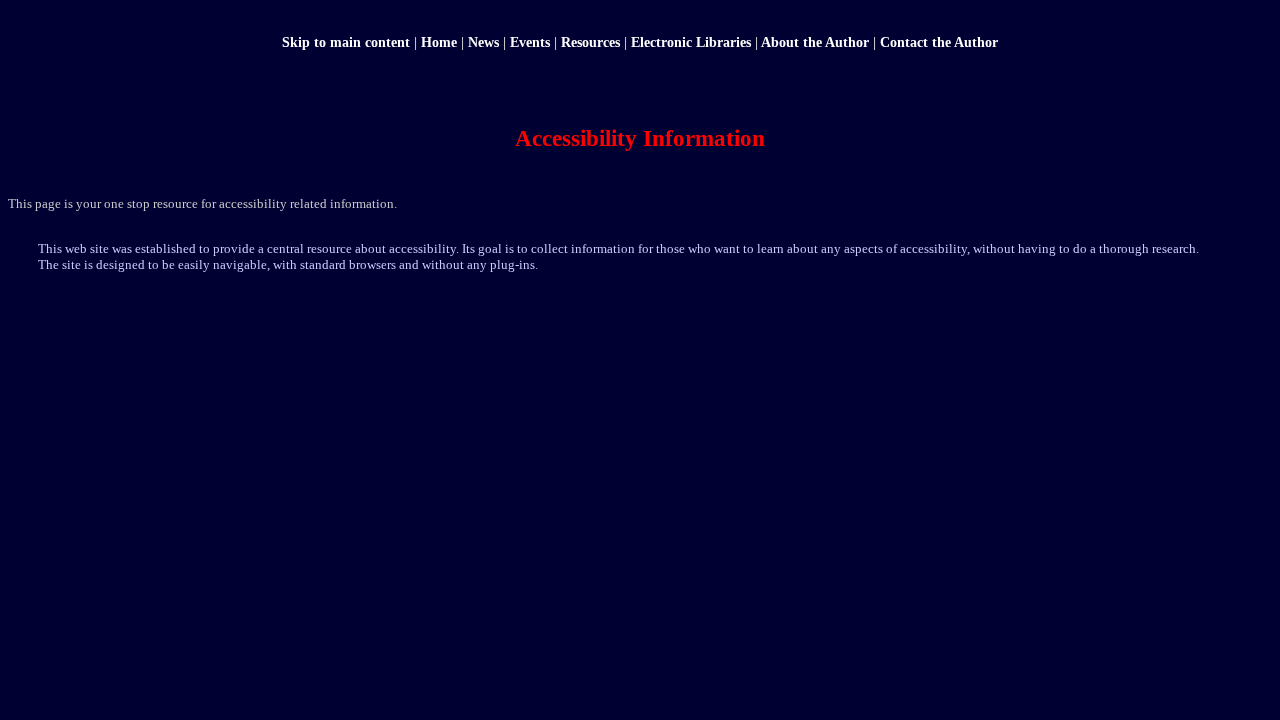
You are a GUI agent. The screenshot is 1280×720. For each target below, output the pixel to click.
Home (439, 42)
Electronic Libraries (691, 42)
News (483, 42)
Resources (590, 42)
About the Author (815, 42)
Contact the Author (939, 42)
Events (530, 42)
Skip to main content (346, 42)
